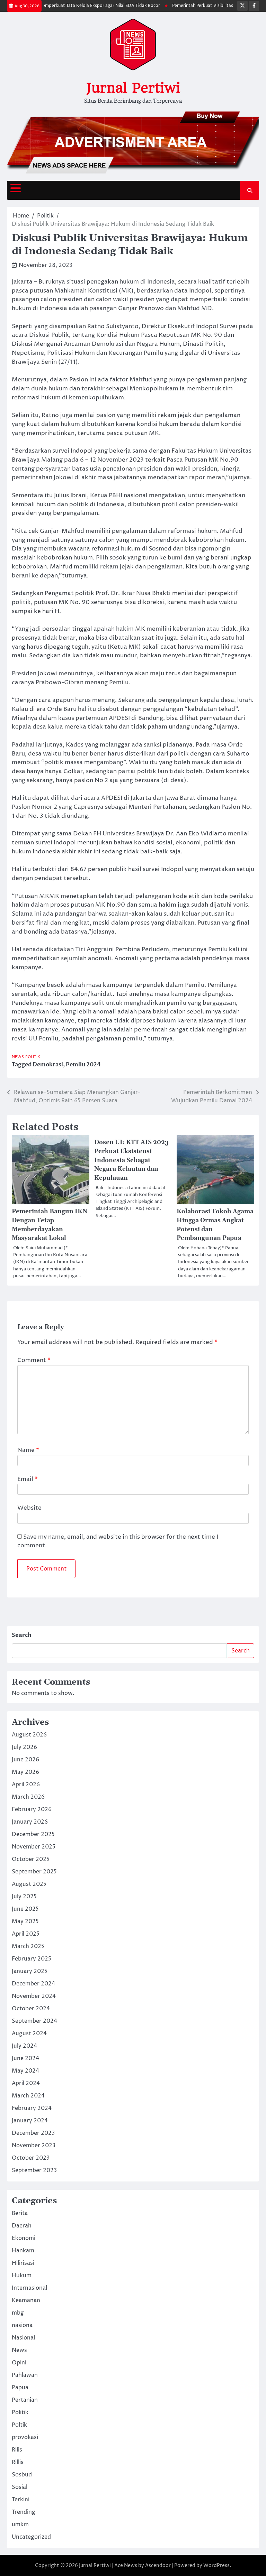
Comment (34, 1360)
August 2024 (29, 2033)
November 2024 (34, 1996)
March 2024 (28, 2096)
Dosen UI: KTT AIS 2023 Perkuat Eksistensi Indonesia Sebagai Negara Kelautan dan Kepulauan (131, 1160)
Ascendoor (158, 2565)
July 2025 (24, 1897)
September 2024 (34, 2021)
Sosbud (22, 2475)
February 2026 (32, 1809)
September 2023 (34, 2170)
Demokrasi (48, 1065)
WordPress (216, 2565)
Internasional (29, 2288)
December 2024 (33, 1984)
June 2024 (25, 2058)
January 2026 (30, 1822)
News (18, 1057)
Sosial (20, 2487)
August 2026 (29, 1735)
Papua (20, 2388)
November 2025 (34, 1847)
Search (22, 1635)
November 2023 (34, 2146)
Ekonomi (24, 2238)
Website (29, 1508)
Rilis (17, 2450)
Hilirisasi (23, 2263)
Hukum (22, 2276)
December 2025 (33, 1834)
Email (28, 1479)
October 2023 (31, 2158)
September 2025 (34, 1872)
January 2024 (30, 2121)
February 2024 (32, 2108)
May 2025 (25, 1921)
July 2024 (24, 2046)
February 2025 (32, 1959)
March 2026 (28, 1797)
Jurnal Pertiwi (133, 88)
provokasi (25, 2437)
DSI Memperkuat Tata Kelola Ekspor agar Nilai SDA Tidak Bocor (80, 6)
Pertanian (25, 2400)
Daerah (22, 2226)
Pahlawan (25, 2375)
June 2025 (25, 1909)
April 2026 (26, 1785)
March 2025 (28, 1946)
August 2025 (29, 1884)
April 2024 (26, 2083)
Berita (20, 2213)
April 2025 (26, 1934)
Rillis (18, 2462)
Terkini (21, 2500)
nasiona (22, 2325)
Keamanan (26, 2300)
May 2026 (25, 1772)
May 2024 (25, 2071)
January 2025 (30, 1971)
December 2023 (33, 2133)
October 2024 (31, 2009)
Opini (19, 2363)
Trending (24, 2512)
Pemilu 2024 (83, 1065)
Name (28, 1450)
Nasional (23, 2338)
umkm (20, 2524)
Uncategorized (31, 2537)
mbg (18, 2313)
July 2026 (24, 1747)
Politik (33, 1057)
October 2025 (31, 1859)
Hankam (23, 2251)
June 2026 (25, 1760)
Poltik (19, 2425)
